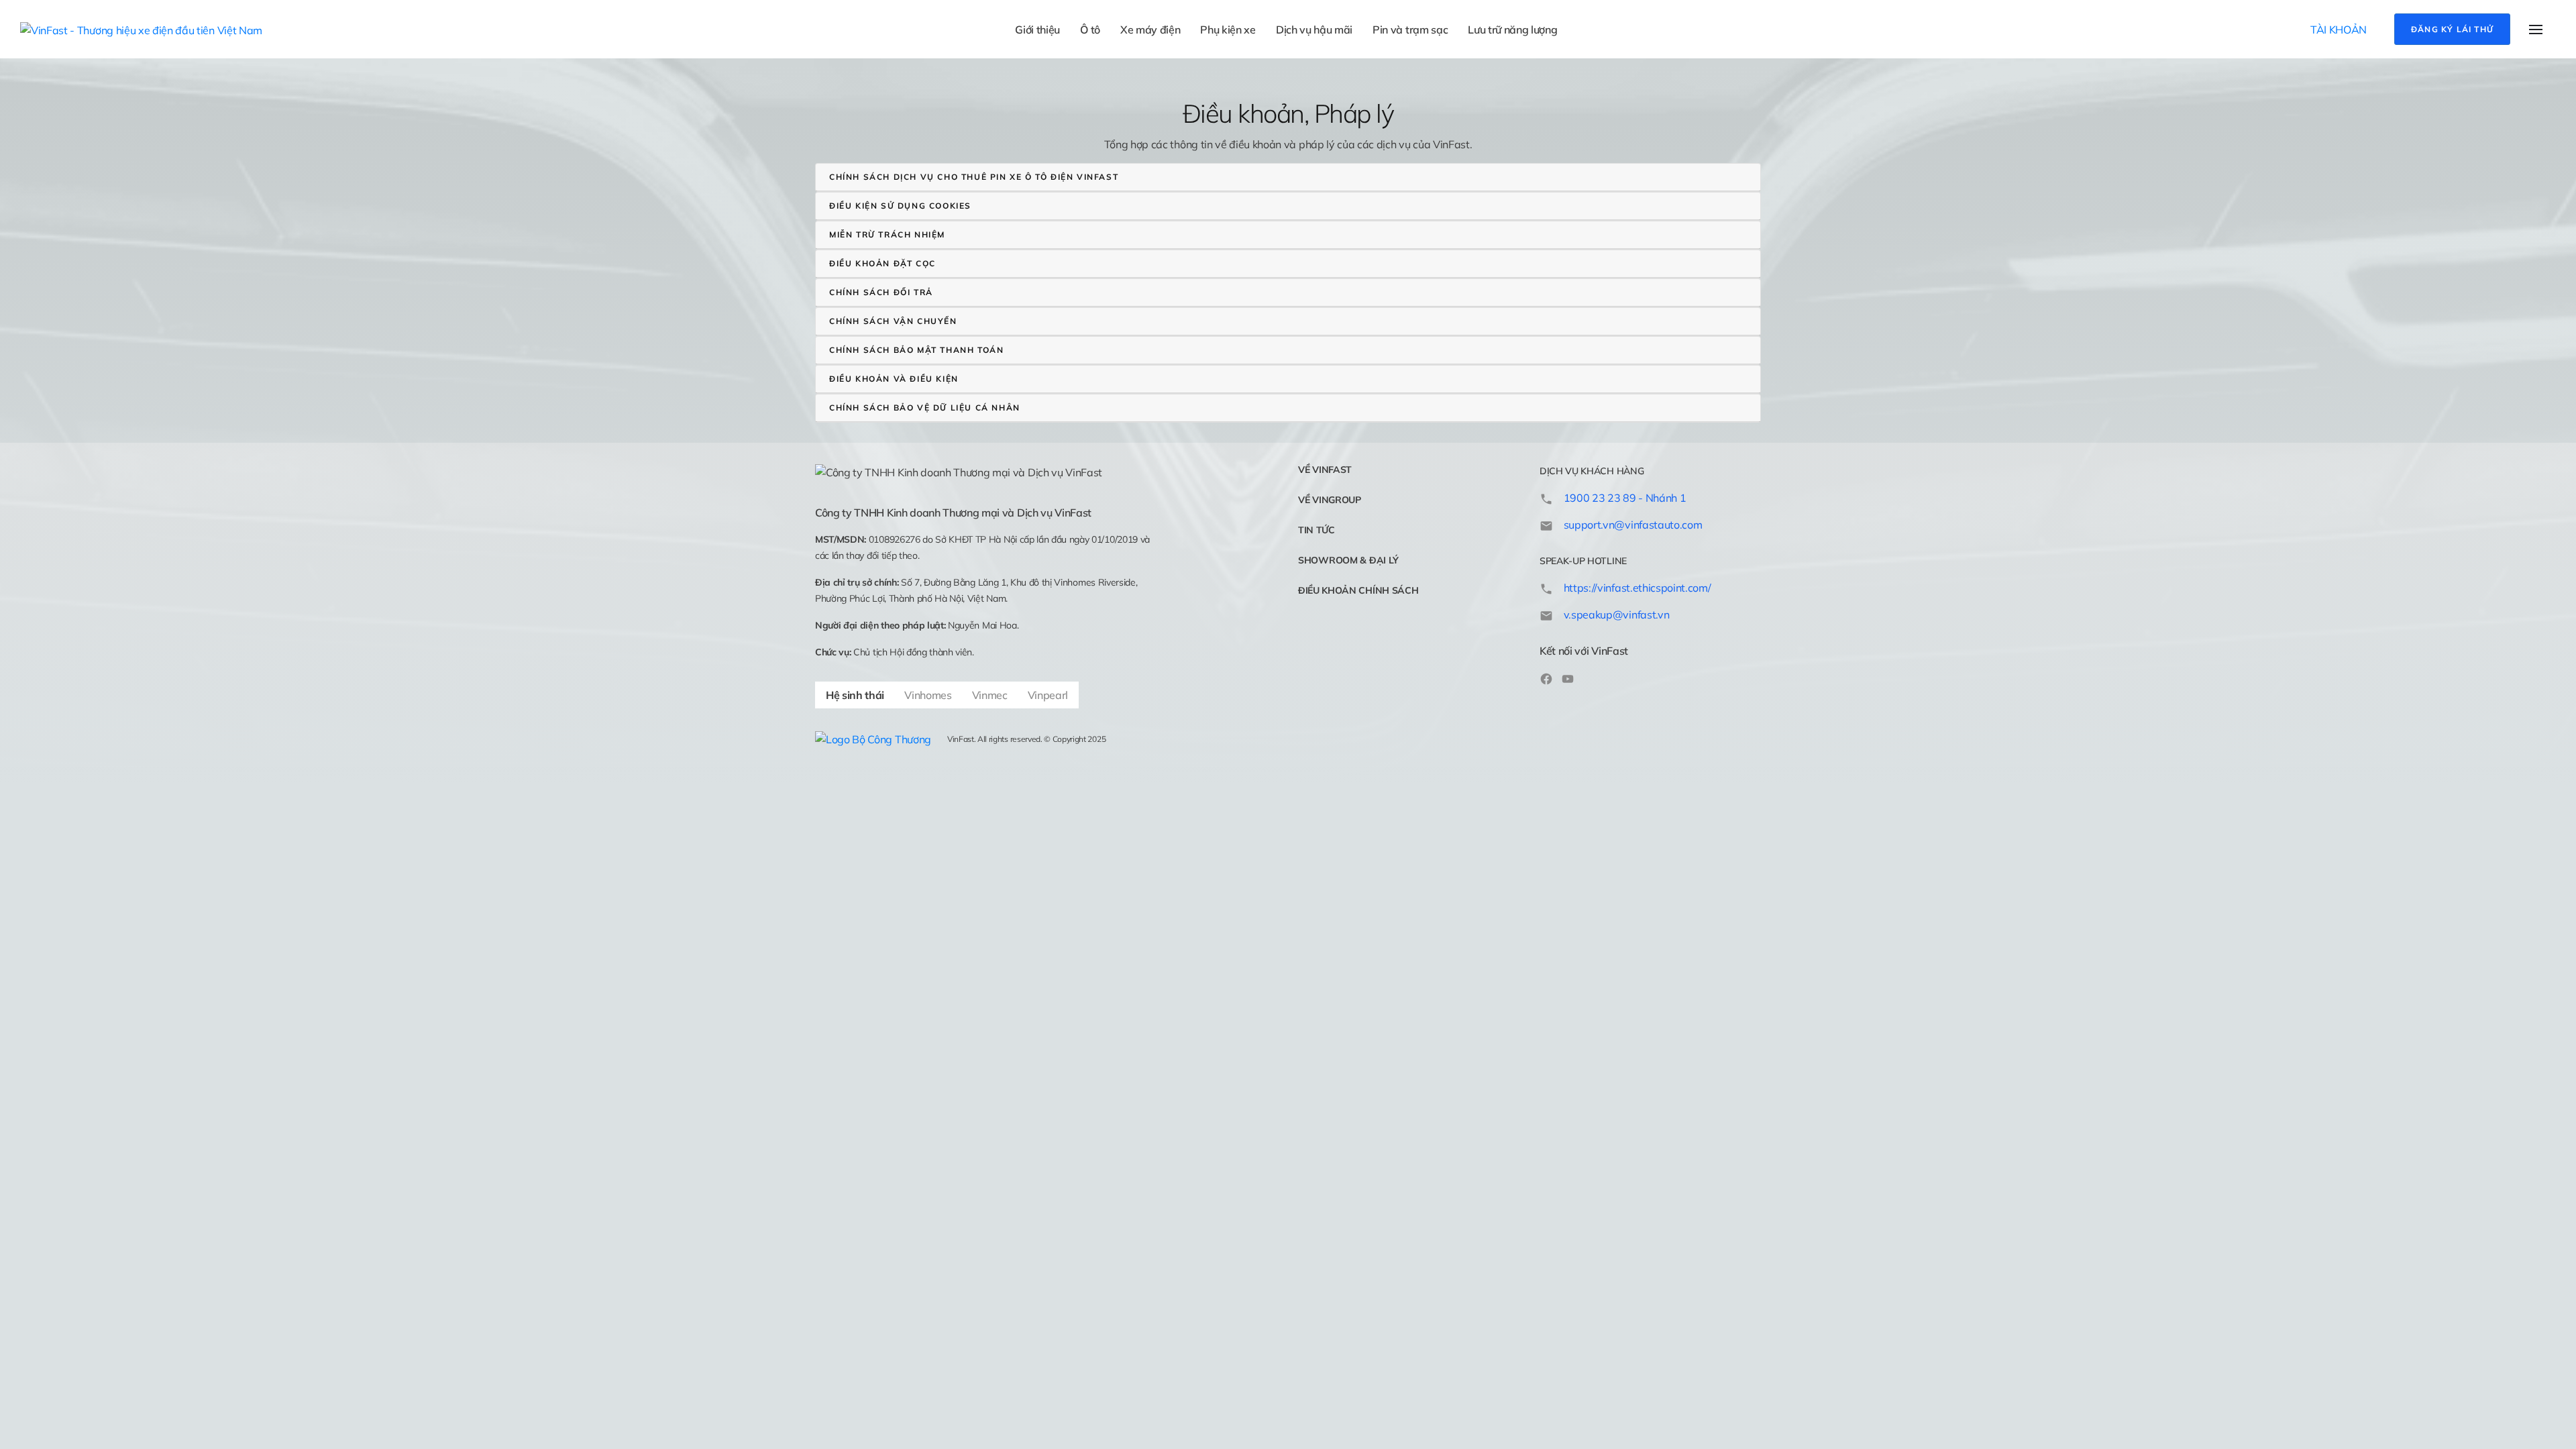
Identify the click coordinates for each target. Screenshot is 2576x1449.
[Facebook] (1546, 678)
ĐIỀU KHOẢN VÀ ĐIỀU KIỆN (894, 379)
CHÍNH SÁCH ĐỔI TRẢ (881, 292)
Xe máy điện (1150, 30)
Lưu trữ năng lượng (1512, 30)
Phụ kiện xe (1228, 30)
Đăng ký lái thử (2452, 29)
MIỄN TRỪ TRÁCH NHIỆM (887, 234)
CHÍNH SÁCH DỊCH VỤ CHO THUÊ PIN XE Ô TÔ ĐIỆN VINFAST (974, 177)
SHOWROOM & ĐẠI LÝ (1348, 560)
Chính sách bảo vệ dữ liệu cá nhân (925, 408)
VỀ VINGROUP (1330, 500)
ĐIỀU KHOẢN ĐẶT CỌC (882, 263)
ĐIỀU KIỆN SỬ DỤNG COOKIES (900, 206)
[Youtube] (1568, 678)
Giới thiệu (1037, 30)
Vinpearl (1048, 695)
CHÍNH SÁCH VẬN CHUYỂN (893, 321)
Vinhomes (928, 695)
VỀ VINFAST (1325, 470)
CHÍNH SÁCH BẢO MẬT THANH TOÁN (916, 350)
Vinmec (990, 695)
